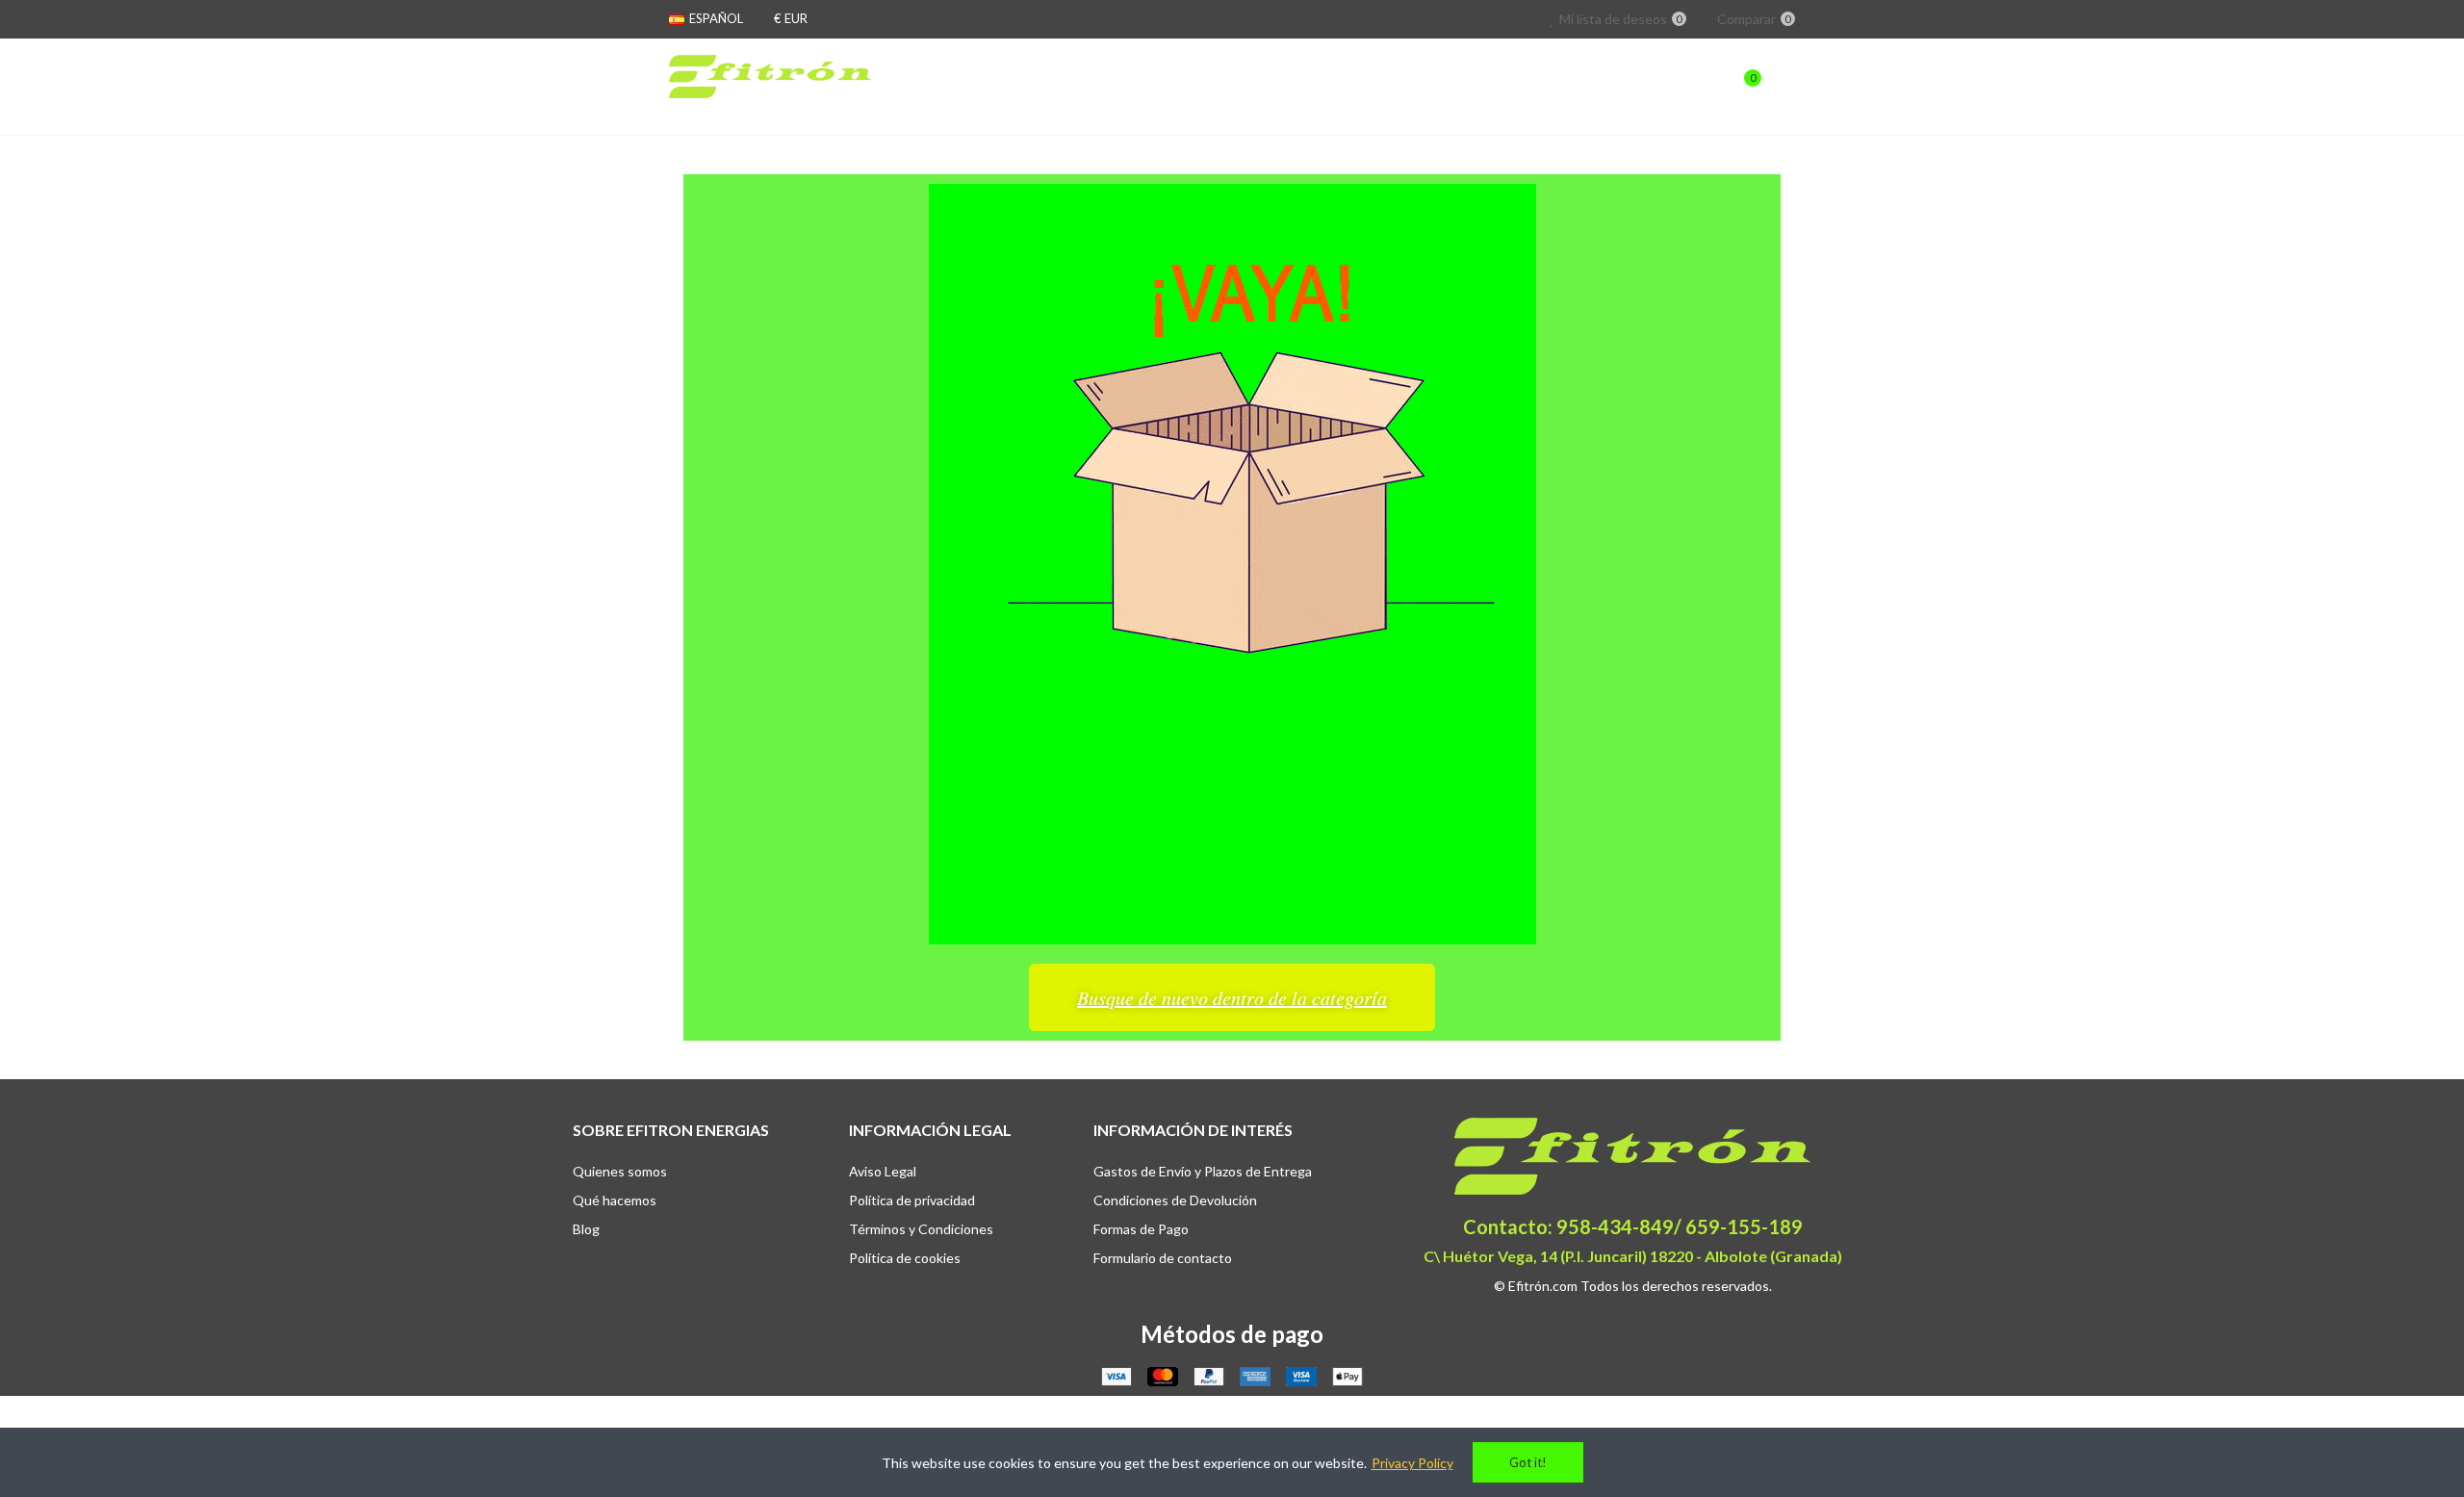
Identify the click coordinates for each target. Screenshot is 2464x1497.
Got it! (1528, 1462)
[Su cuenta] (1785, 87)
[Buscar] (1706, 87)
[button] (1232, 997)
